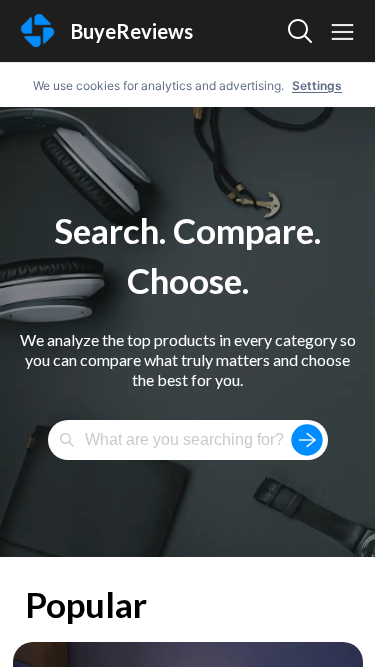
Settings (317, 85)
